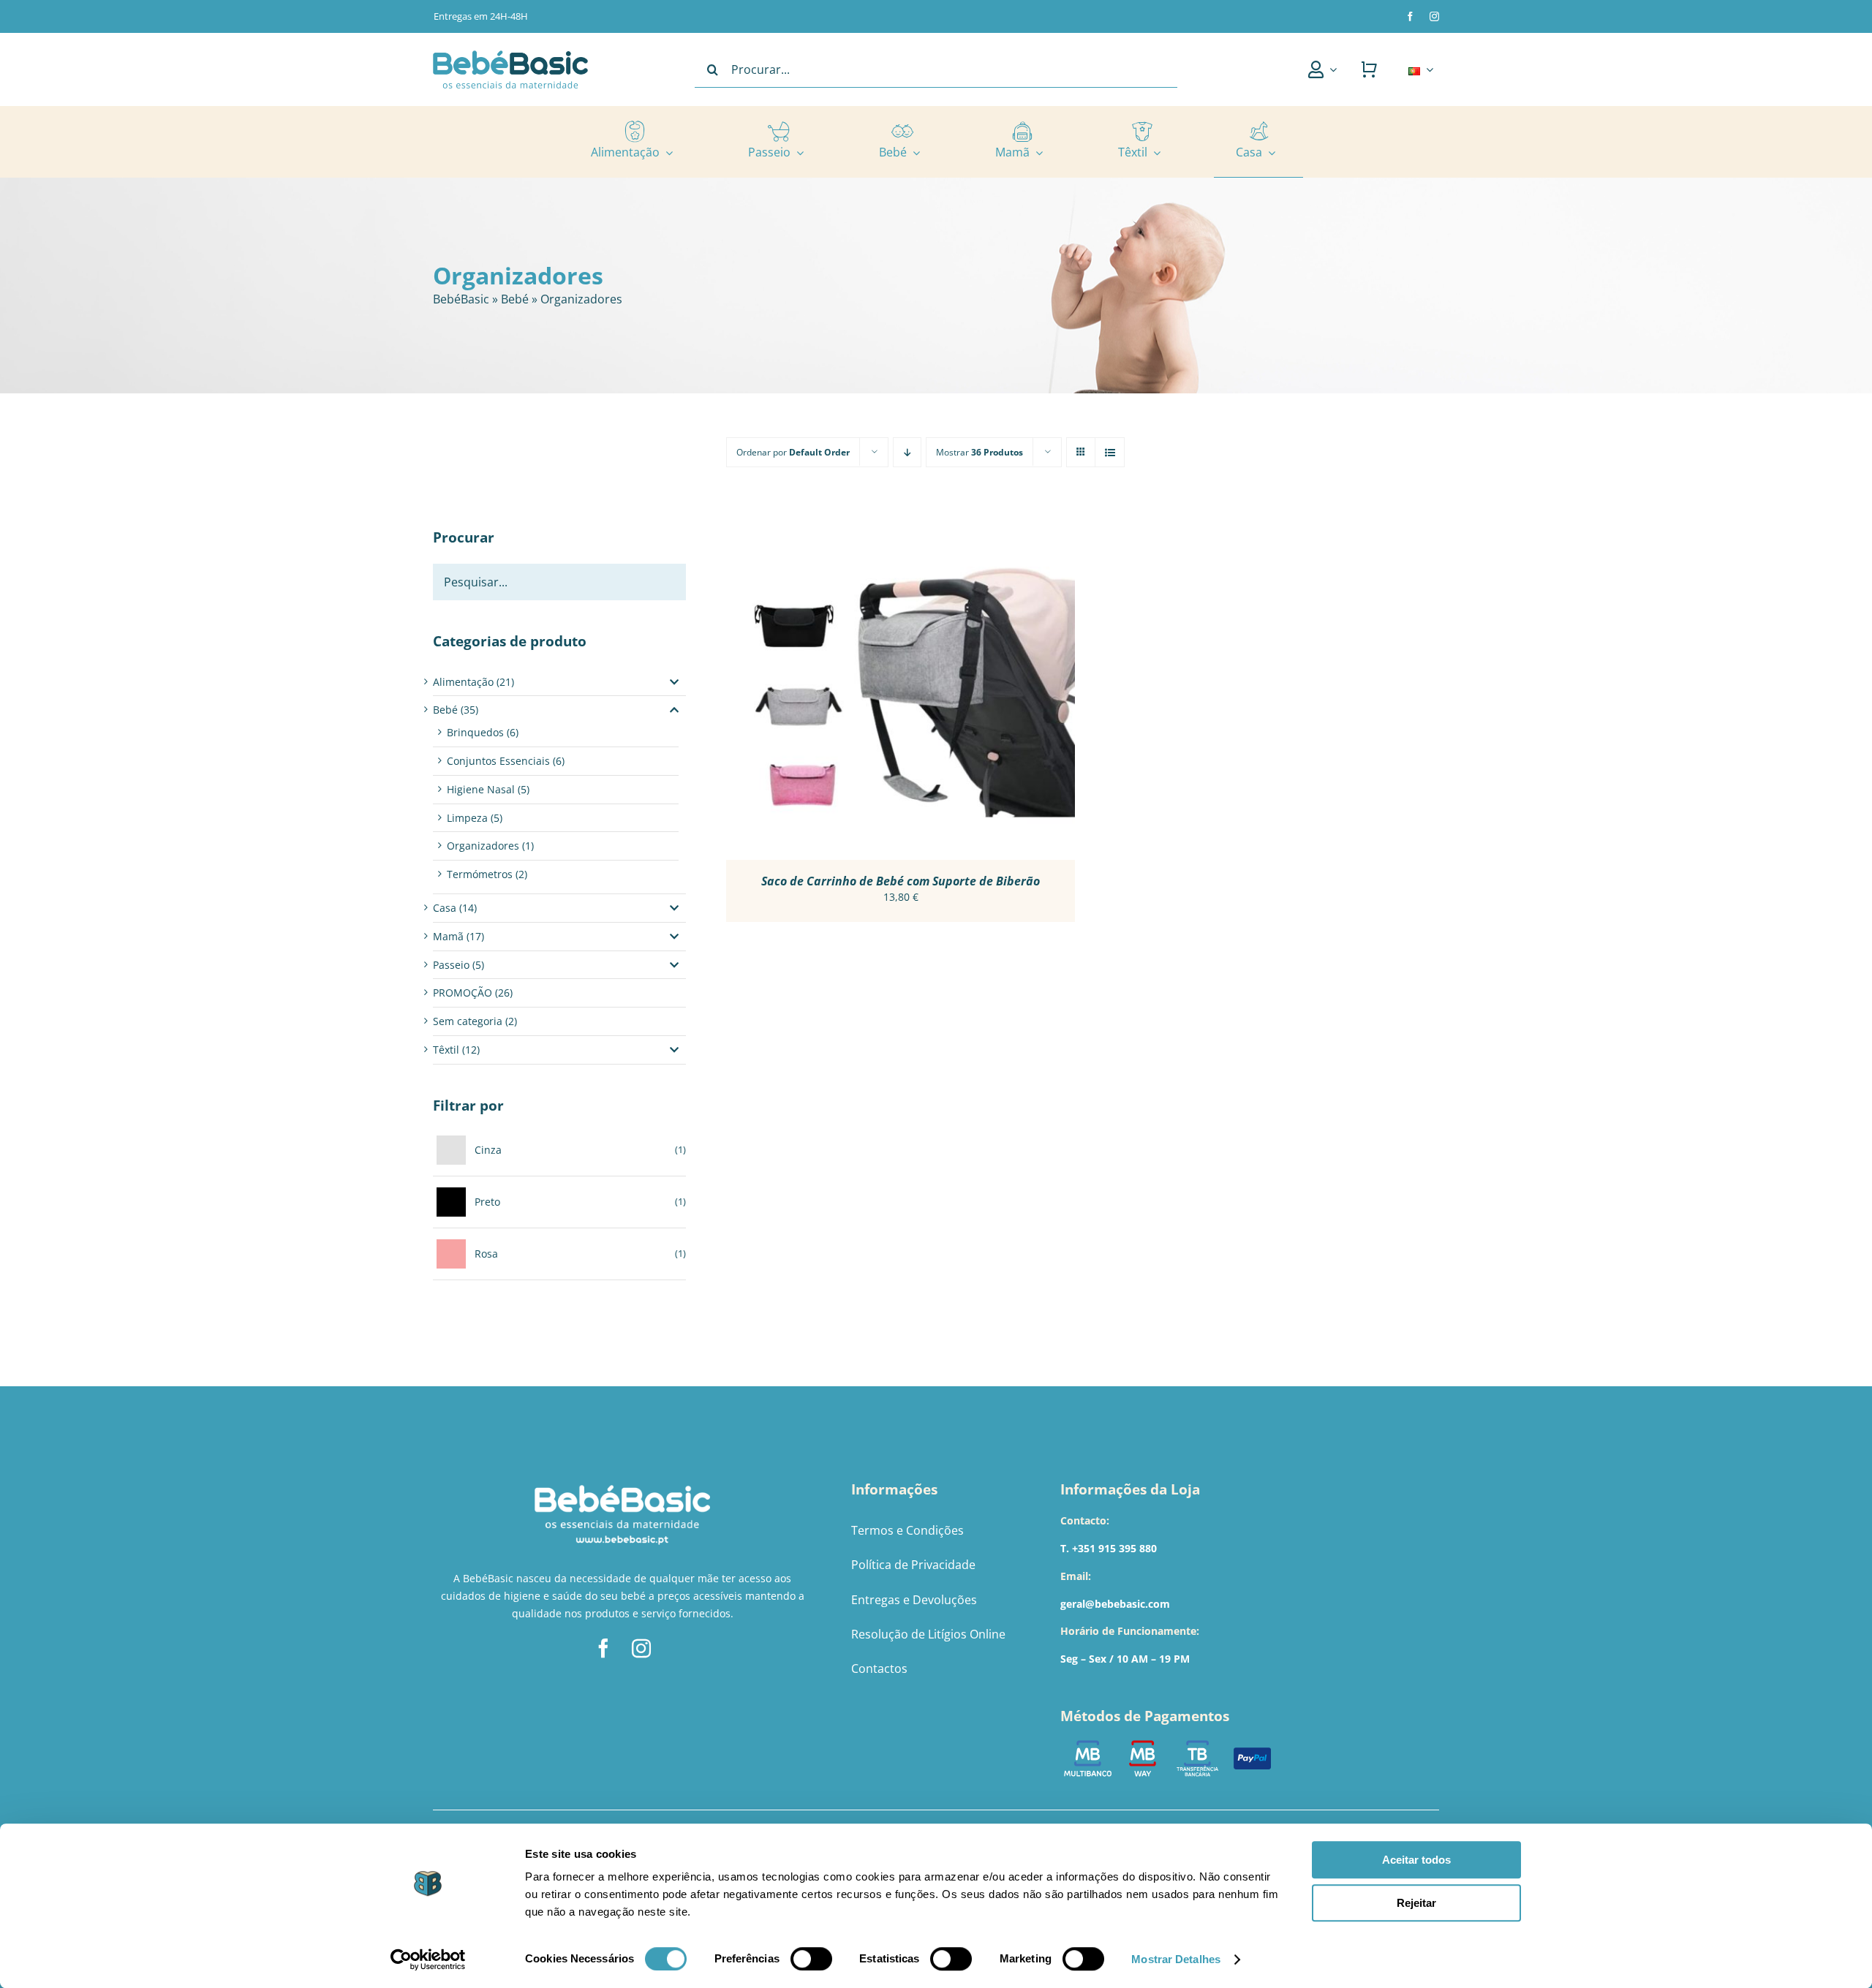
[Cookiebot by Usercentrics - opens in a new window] (428, 1959)
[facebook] (1410, 16)
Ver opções (861, 688)
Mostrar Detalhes (1176, 1959)
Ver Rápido (942, 688)
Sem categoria (468, 1021)
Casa (445, 908)
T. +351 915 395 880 (1109, 1548)
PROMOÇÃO (463, 993)
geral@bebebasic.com (1115, 1604)
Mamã (448, 936)
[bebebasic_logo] (510, 55)
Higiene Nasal (481, 789)
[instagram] (1434, 16)
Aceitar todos (1416, 1860)
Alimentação (463, 682)
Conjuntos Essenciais (498, 761)
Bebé (515, 299)
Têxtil (446, 1050)
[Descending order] (907, 452)
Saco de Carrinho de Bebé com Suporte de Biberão (901, 881)
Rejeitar (1416, 1903)
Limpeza (467, 818)
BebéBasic (461, 299)
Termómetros (480, 874)
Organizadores (483, 846)
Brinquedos (475, 732)
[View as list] (1110, 452)
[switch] (811, 1959)
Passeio (451, 965)
